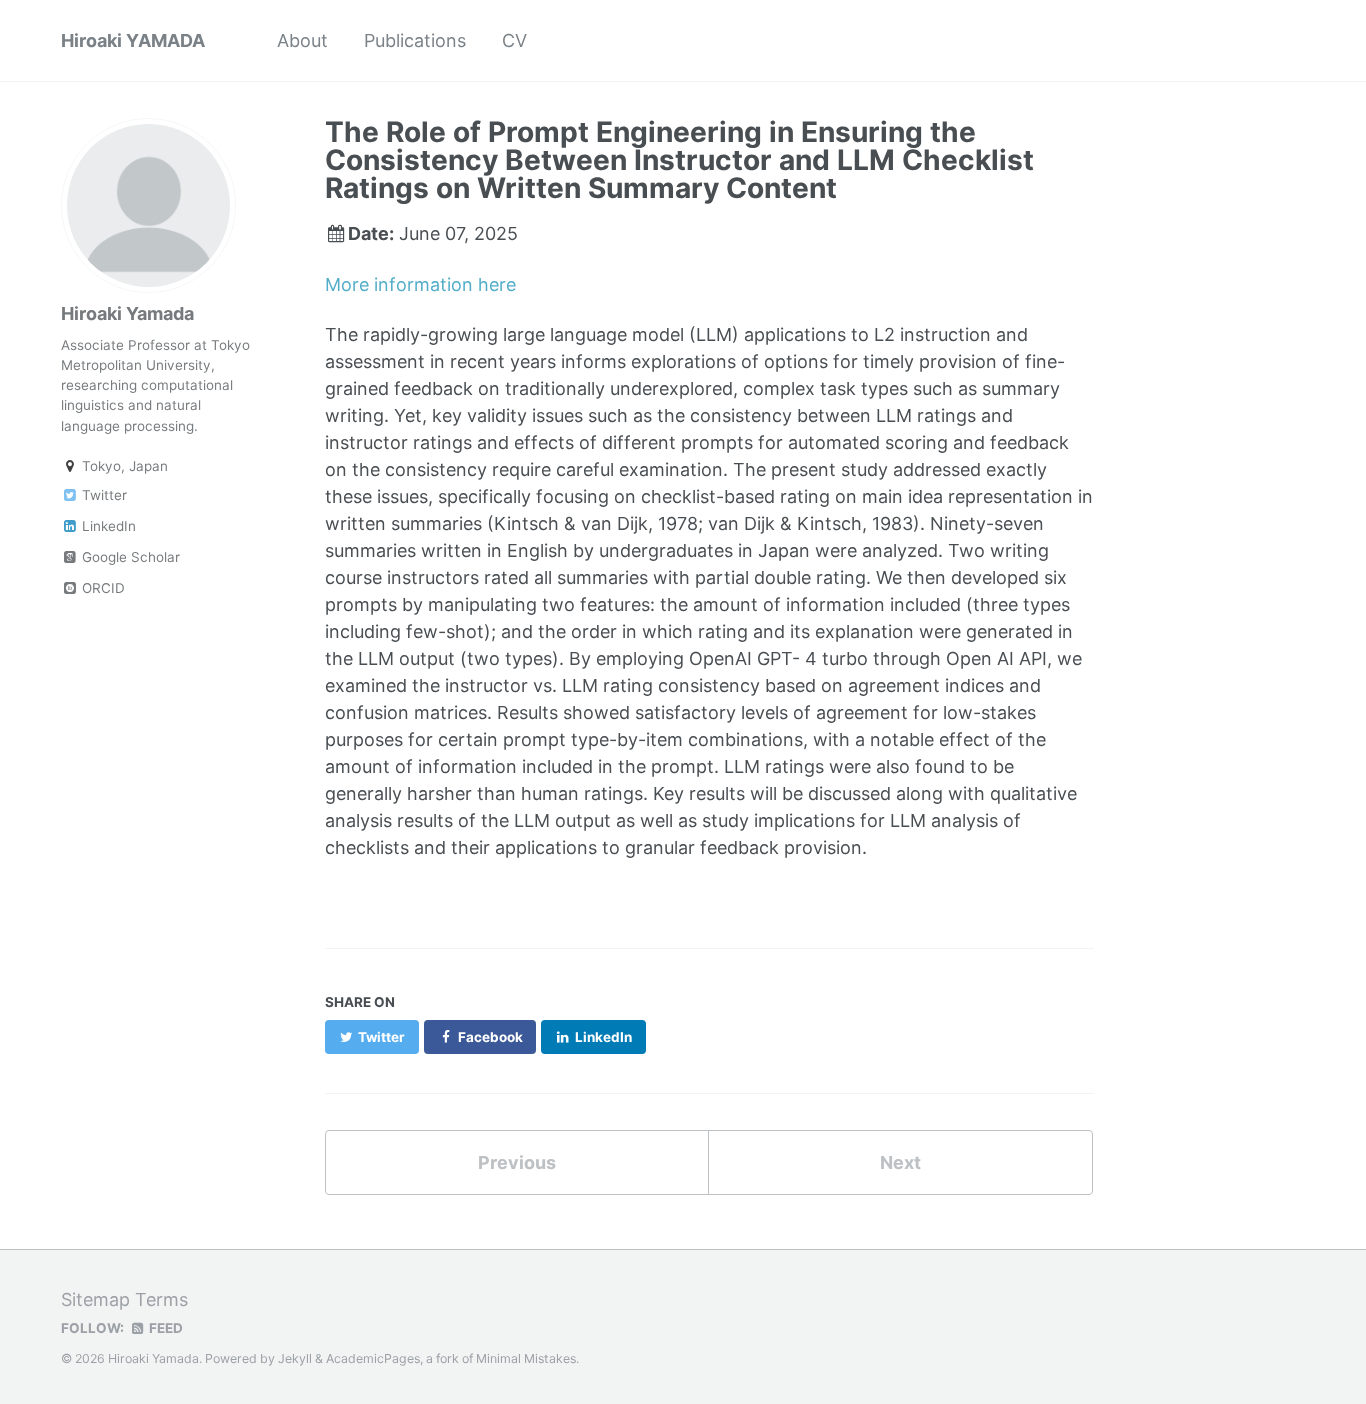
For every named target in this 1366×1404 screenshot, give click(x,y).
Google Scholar (129, 557)
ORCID (101, 588)
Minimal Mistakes (526, 1358)
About (302, 40)
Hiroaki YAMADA (133, 40)
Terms (161, 1299)
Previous (517, 1162)
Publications (415, 40)
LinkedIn (107, 526)
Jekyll (295, 1358)
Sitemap (95, 1299)
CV (514, 40)
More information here (420, 284)
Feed (164, 1328)
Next (900, 1162)
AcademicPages (373, 1358)
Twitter (102, 495)
